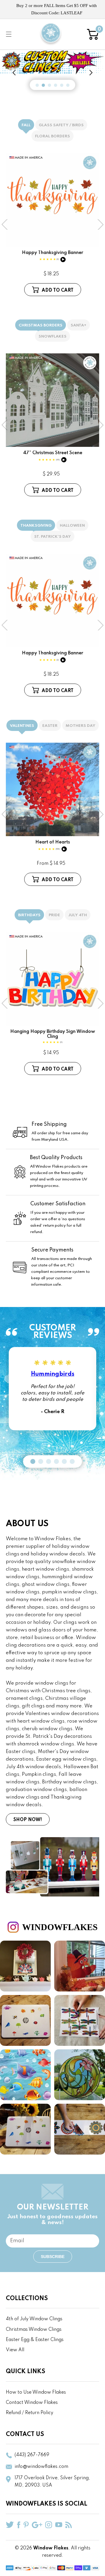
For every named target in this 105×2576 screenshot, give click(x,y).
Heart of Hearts (53, 845)
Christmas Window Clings (34, 2330)
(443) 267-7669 (32, 2455)
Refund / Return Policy (30, 2413)
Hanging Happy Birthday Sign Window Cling (53, 1037)
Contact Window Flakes (32, 2403)
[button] (9, 34)
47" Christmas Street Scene (53, 456)
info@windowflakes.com (41, 2467)
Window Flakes (51, 2548)
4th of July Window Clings (34, 2319)
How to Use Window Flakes (36, 2392)
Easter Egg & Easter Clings (35, 2340)
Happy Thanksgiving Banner (52, 256)
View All (15, 2350)
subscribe (53, 2257)
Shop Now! (28, 1820)
